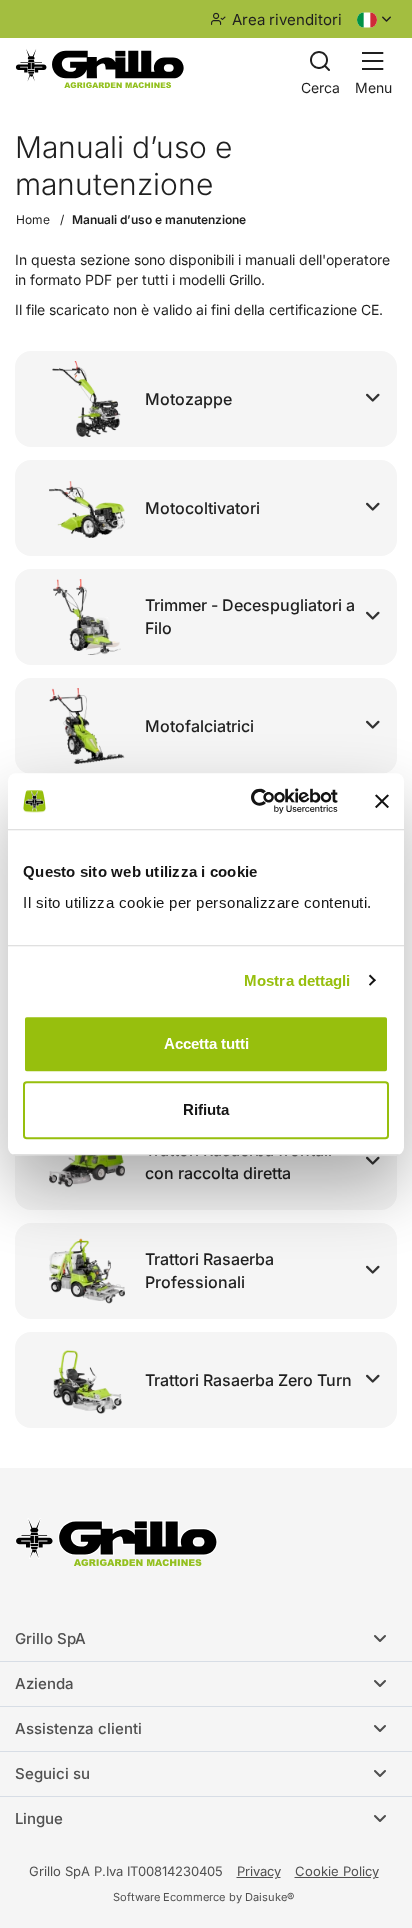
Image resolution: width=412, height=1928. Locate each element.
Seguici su (52, 1773)
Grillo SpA (50, 1638)
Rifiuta (206, 1109)
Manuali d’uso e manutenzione (159, 219)
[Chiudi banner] (382, 801)
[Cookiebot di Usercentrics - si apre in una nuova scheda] (255, 801)
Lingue (39, 1818)
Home (33, 219)
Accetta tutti (206, 1043)
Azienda (44, 1683)
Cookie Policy (337, 1871)
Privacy (259, 1871)
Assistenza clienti (78, 1728)
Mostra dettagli (297, 980)
